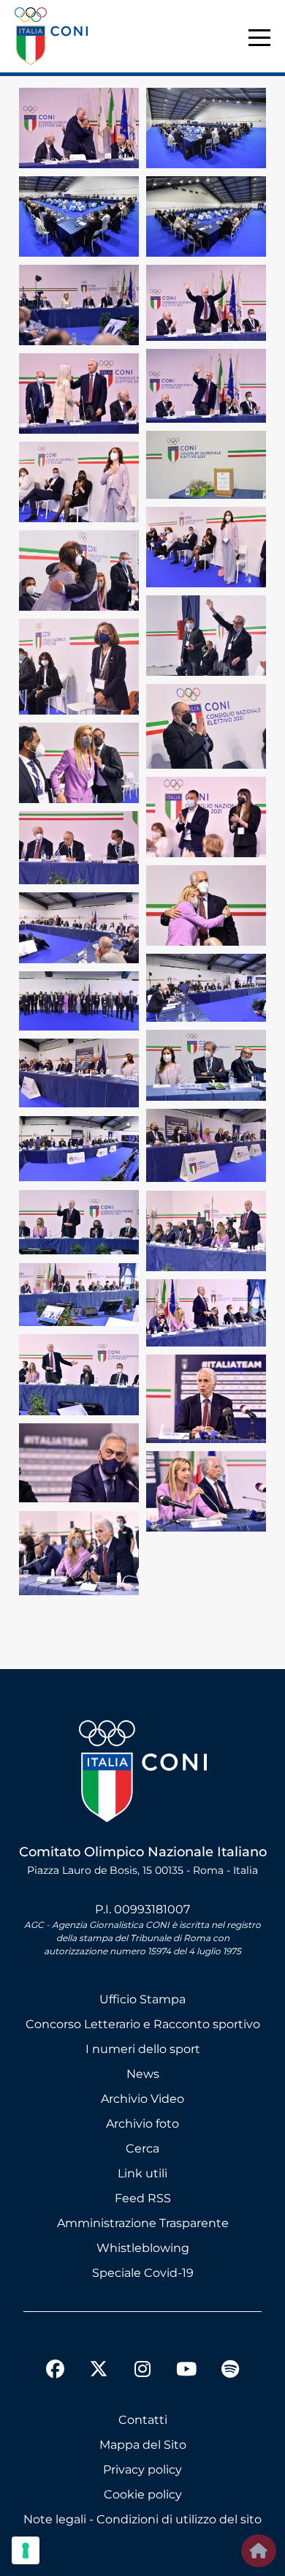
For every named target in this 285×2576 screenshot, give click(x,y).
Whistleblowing (143, 2248)
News (143, 2074)
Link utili (142, 2173)
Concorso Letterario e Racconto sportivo (143, 2024)
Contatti (143, 2420)
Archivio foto (142, 2124)
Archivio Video (142, 2099)
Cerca (142, 2148)
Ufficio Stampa (142, 1999)
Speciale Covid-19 (143, 2273)
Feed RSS (143, 2198)
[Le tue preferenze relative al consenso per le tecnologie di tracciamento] (26, 2550)
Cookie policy (143, 2494)
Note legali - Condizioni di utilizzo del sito (142, 2519)
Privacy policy (142, 2470)
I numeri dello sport (143, 2049)
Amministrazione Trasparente (143, 2223)
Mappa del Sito (143, 2445)
